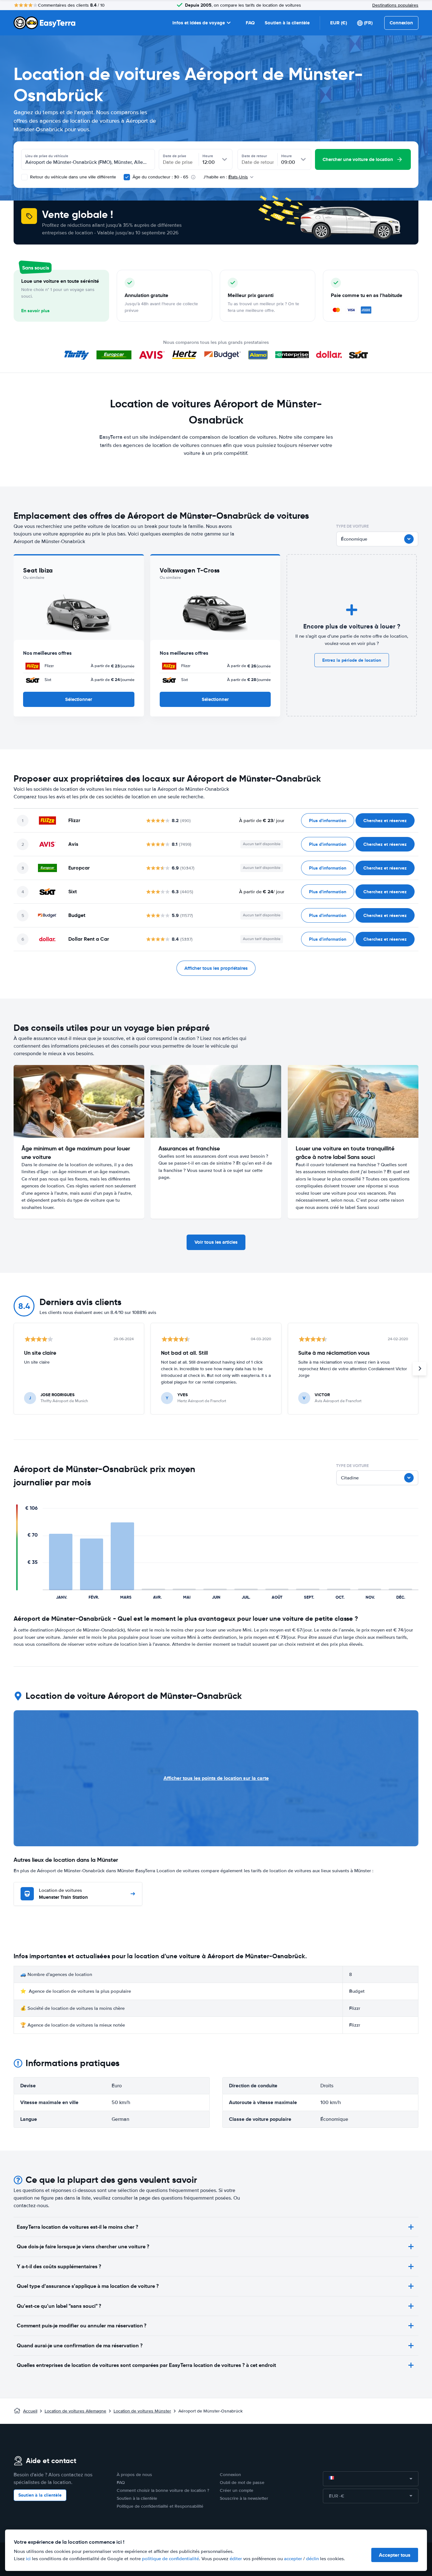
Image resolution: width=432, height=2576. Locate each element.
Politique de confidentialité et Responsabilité (160, 2506)
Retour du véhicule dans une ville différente (72, 177)
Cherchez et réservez (385, 820)
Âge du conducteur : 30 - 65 (160, 177)
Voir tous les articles (216, 1242)
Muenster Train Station (63, 1894)
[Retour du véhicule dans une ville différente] (24, 177)
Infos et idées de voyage (199, 23)
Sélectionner (79, 699)
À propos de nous (134, 2475)
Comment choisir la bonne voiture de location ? (163, 2490)
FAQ (250, 23)
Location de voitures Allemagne (75, 2411)
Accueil (30, 2411)
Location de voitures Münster (142, 2411)
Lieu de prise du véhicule (47, 156)
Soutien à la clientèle (287, 23)
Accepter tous (395, 2555)
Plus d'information (328, 820)
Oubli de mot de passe (242, 2483)
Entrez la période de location (352, 660)
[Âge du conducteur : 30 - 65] (127, 177)
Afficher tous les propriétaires (216, 968)
